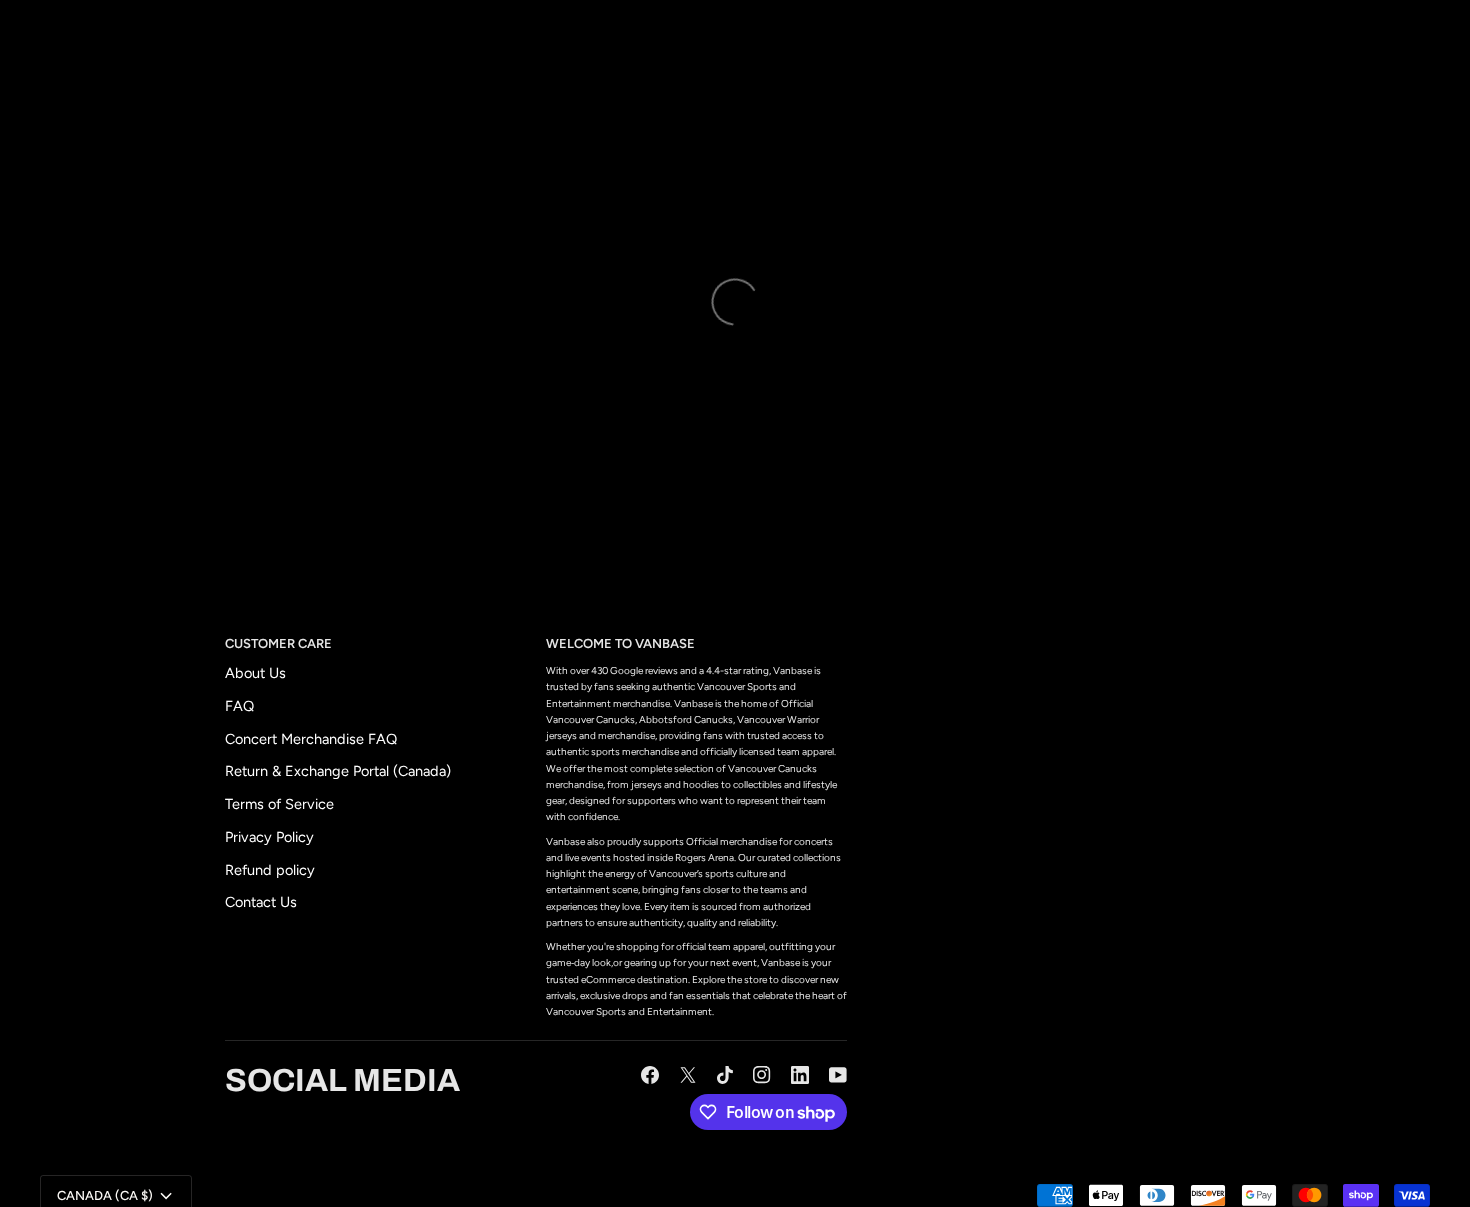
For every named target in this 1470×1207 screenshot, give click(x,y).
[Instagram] (762, 1075)
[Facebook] (650, 1075)
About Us (255, 673)
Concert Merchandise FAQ (311, 739)
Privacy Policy (269, 837)
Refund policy (270, 870)
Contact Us (261, 902)
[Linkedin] (800, 1075)
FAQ (239, 706)
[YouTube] (838, 1075)
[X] (688, 1075)
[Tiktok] (725, 1075)
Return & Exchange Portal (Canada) (338, 771)
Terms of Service (279, 804)
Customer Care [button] (278, 643)
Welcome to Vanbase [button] (620, 643)
